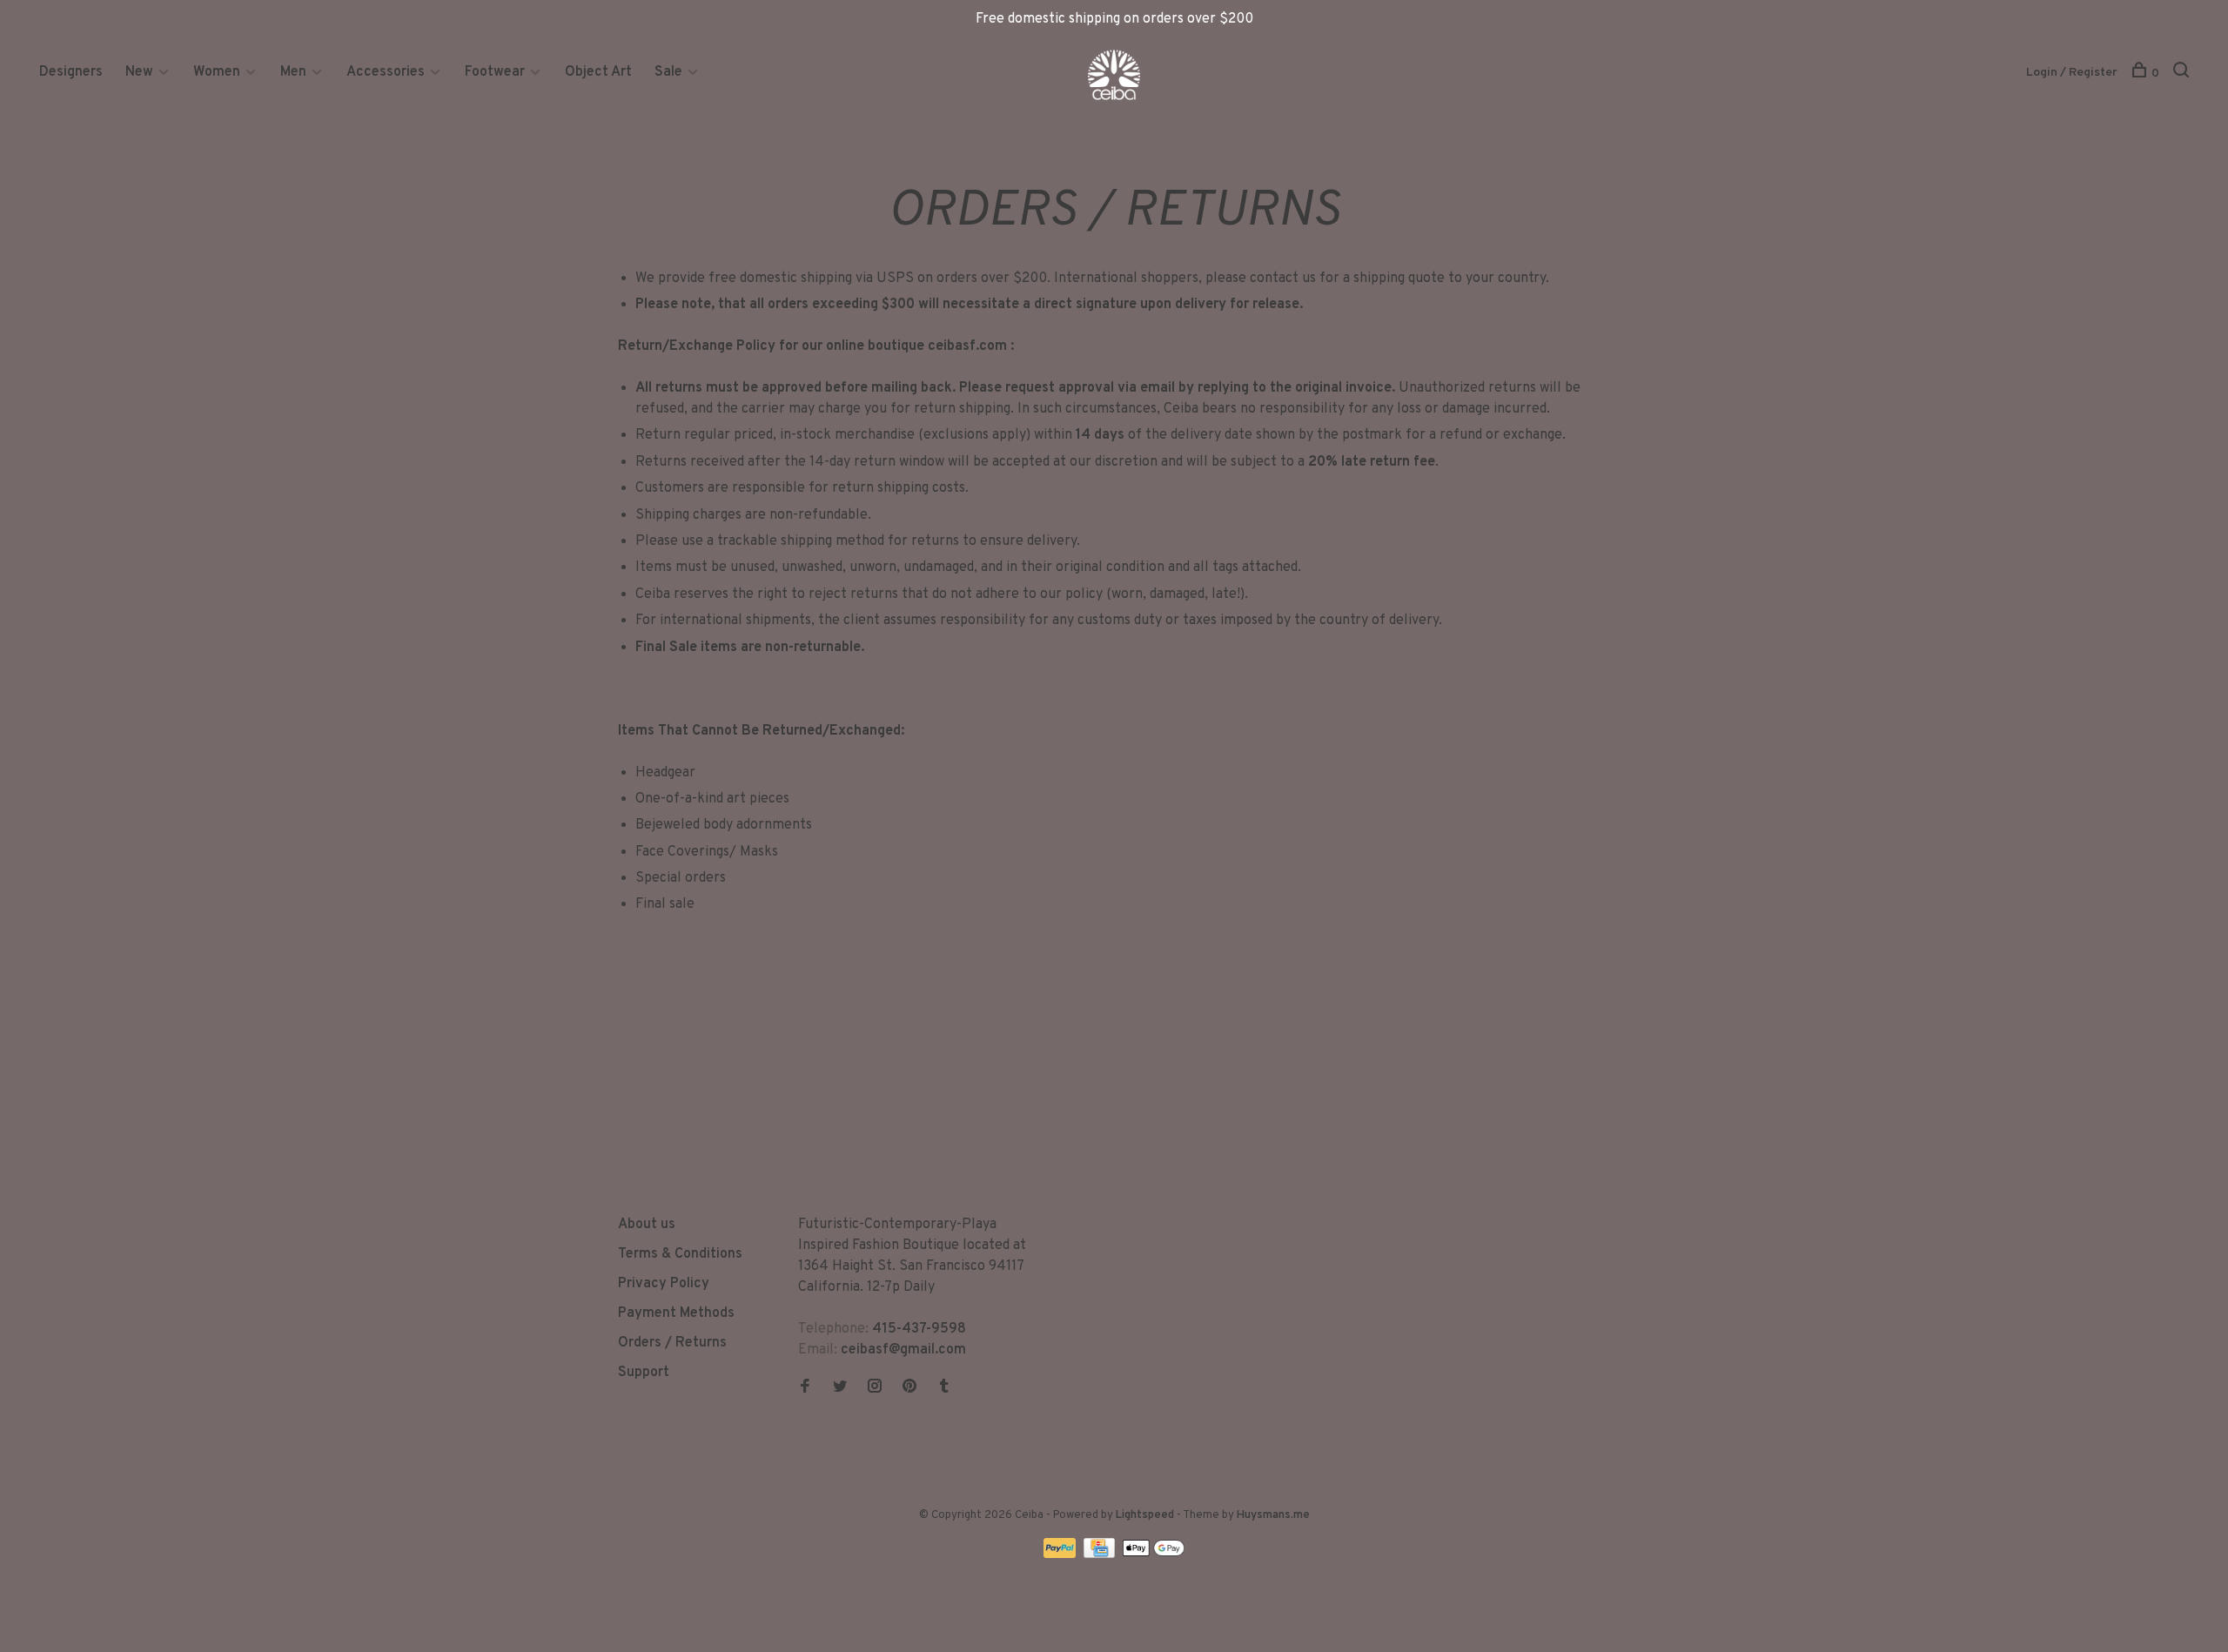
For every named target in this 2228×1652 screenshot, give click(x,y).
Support (644, 1373)
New (141, 72)
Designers (71, 72)
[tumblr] (944, 1388)
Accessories (386, 72)
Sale (668, 72)
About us (647, 1225)
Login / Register (2072, 73)
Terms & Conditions (680, 1254)
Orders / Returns (672, 1343)
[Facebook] (805, 1388)
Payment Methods (676, 1313)
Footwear (495, 72)
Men (293, 72)
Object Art (598, 72)
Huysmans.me (1273, 1515)
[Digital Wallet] (1153, 1555)
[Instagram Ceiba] (875, 1388)
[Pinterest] (909, 1388)
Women (217, 72)
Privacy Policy (664, 1284)
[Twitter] (840, 1388)
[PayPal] (1061, 1555)
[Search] (2183, 74)
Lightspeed (1145, 1515)
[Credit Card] (1101, 1555)
